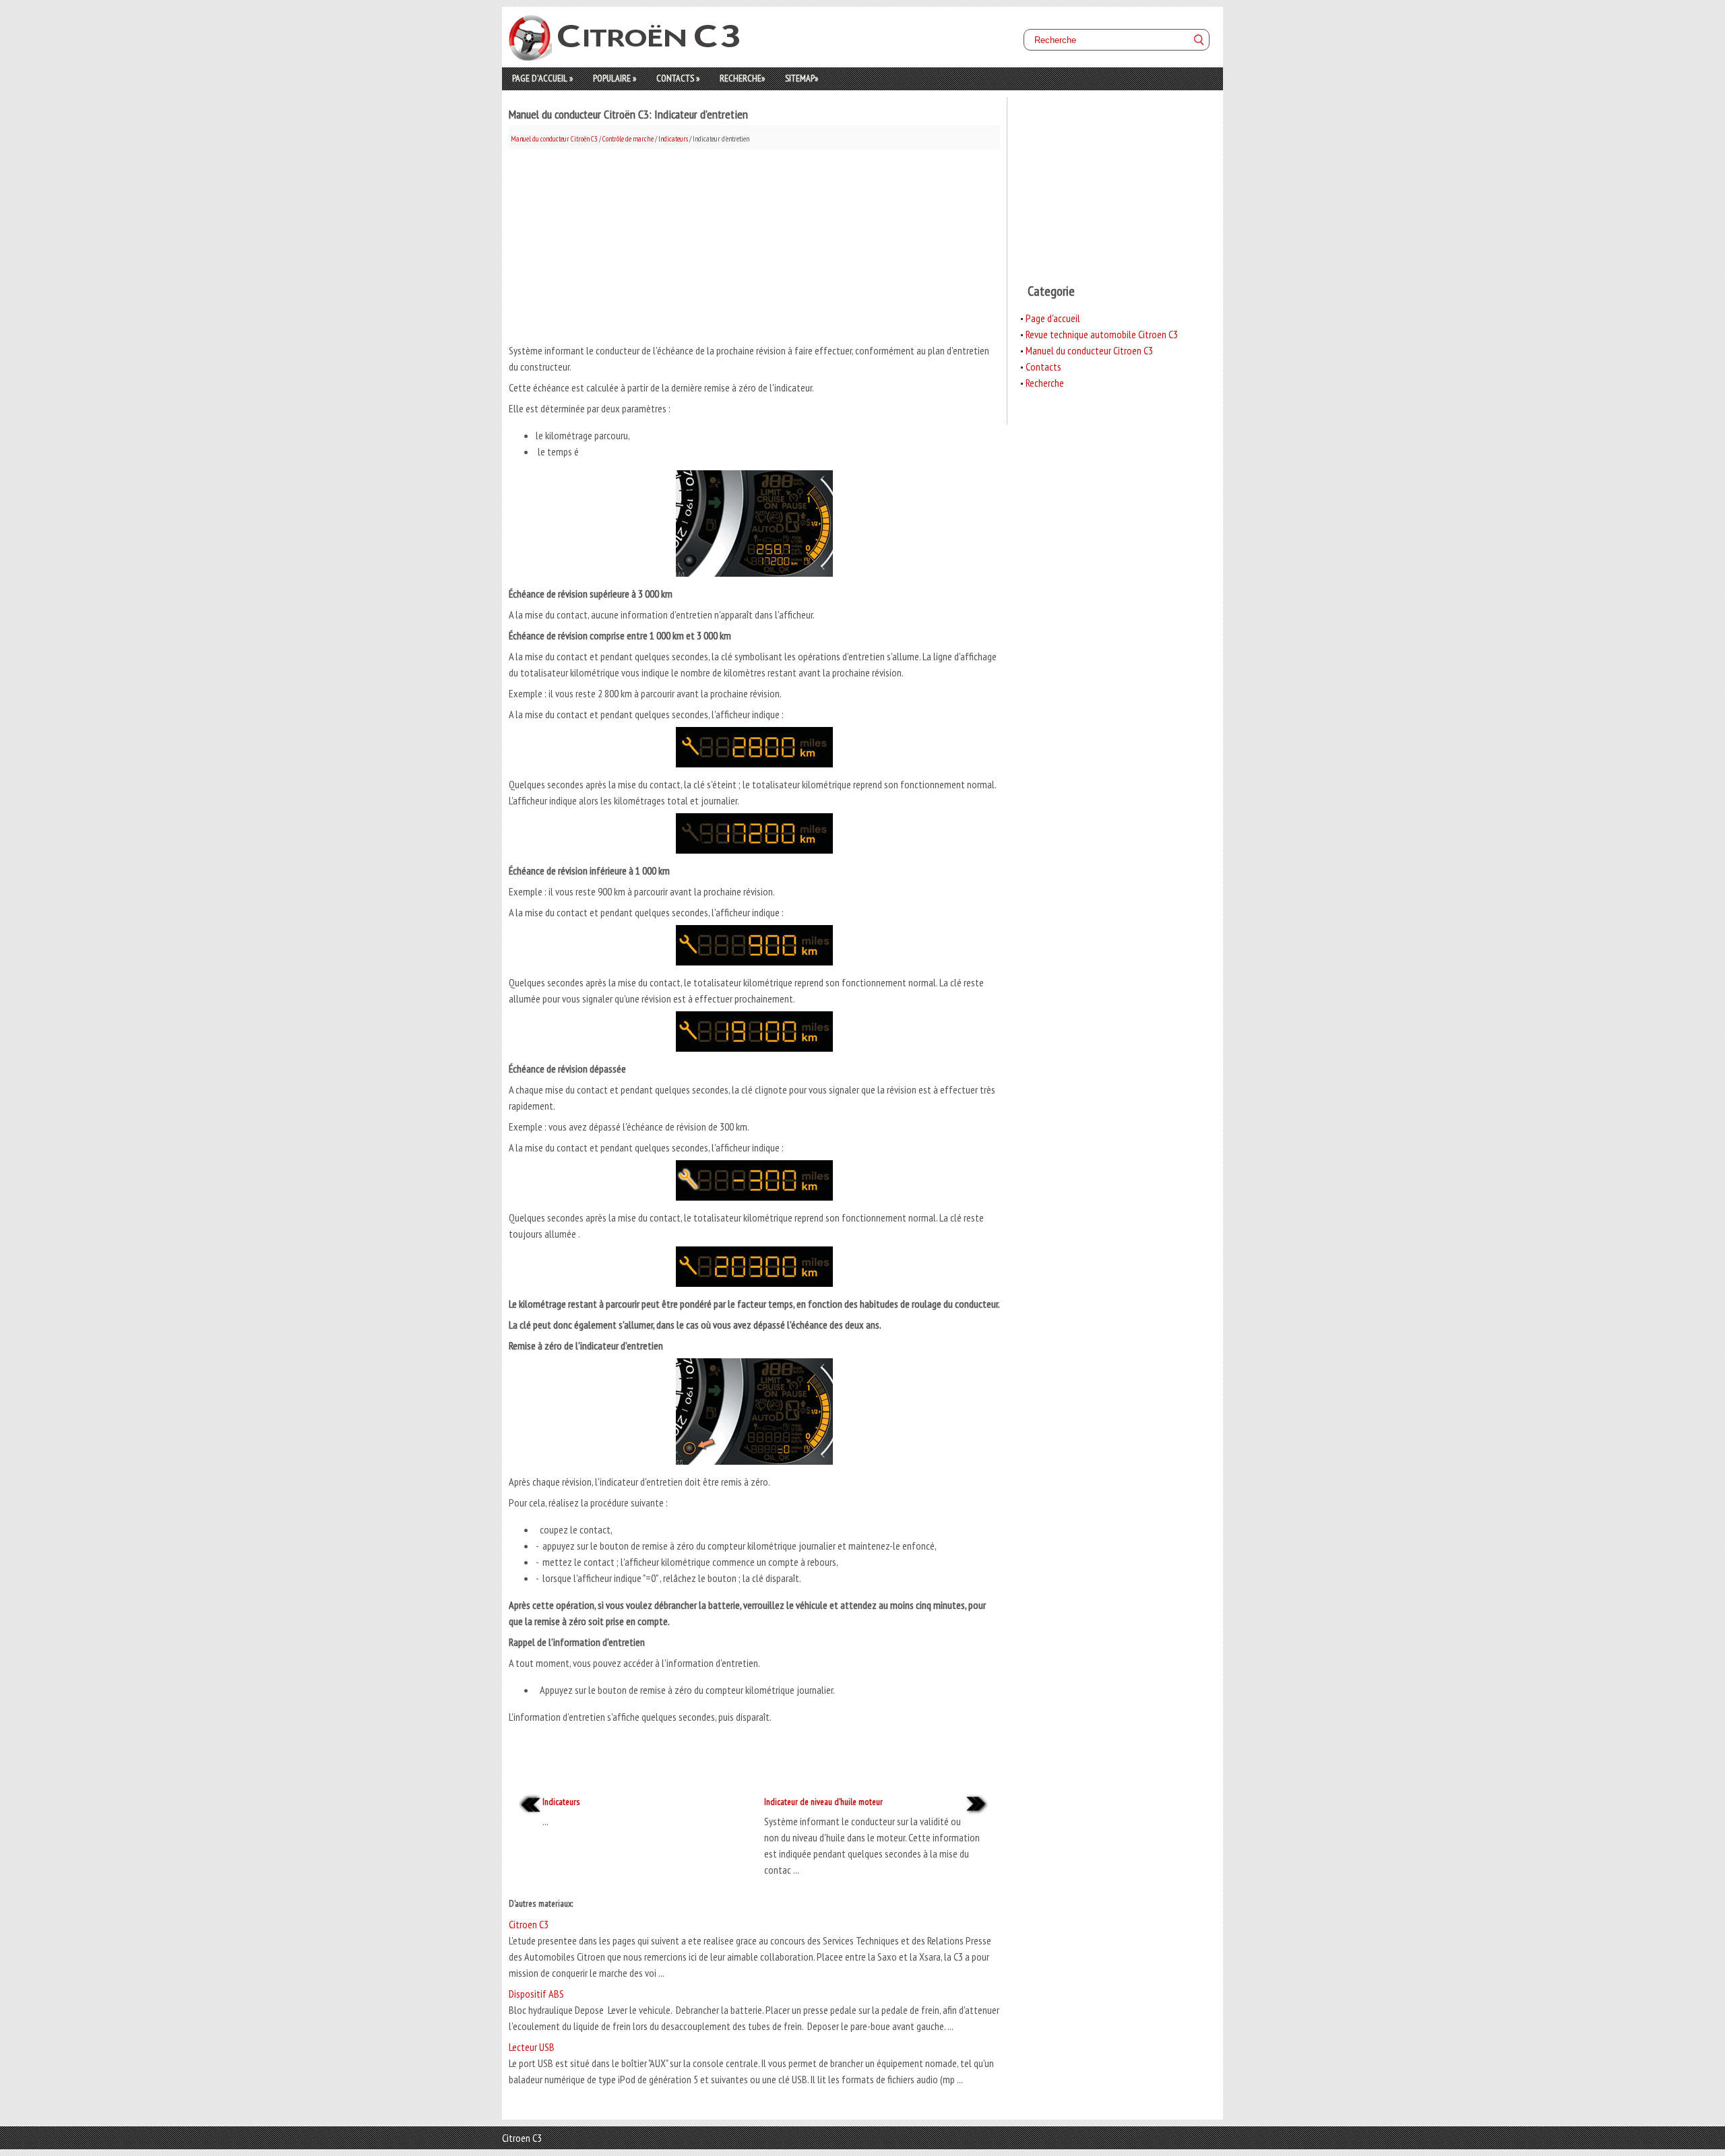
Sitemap (802, 78)
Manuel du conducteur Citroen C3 (1089, 350)
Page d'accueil (542, 78)
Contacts (678, 78)
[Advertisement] (754, 243)
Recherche (742, 78)
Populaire (615, 78)
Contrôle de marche (628, 139)
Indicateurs (673, 139)
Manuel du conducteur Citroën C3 (554, 139)
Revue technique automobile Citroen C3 (1102, 334)
